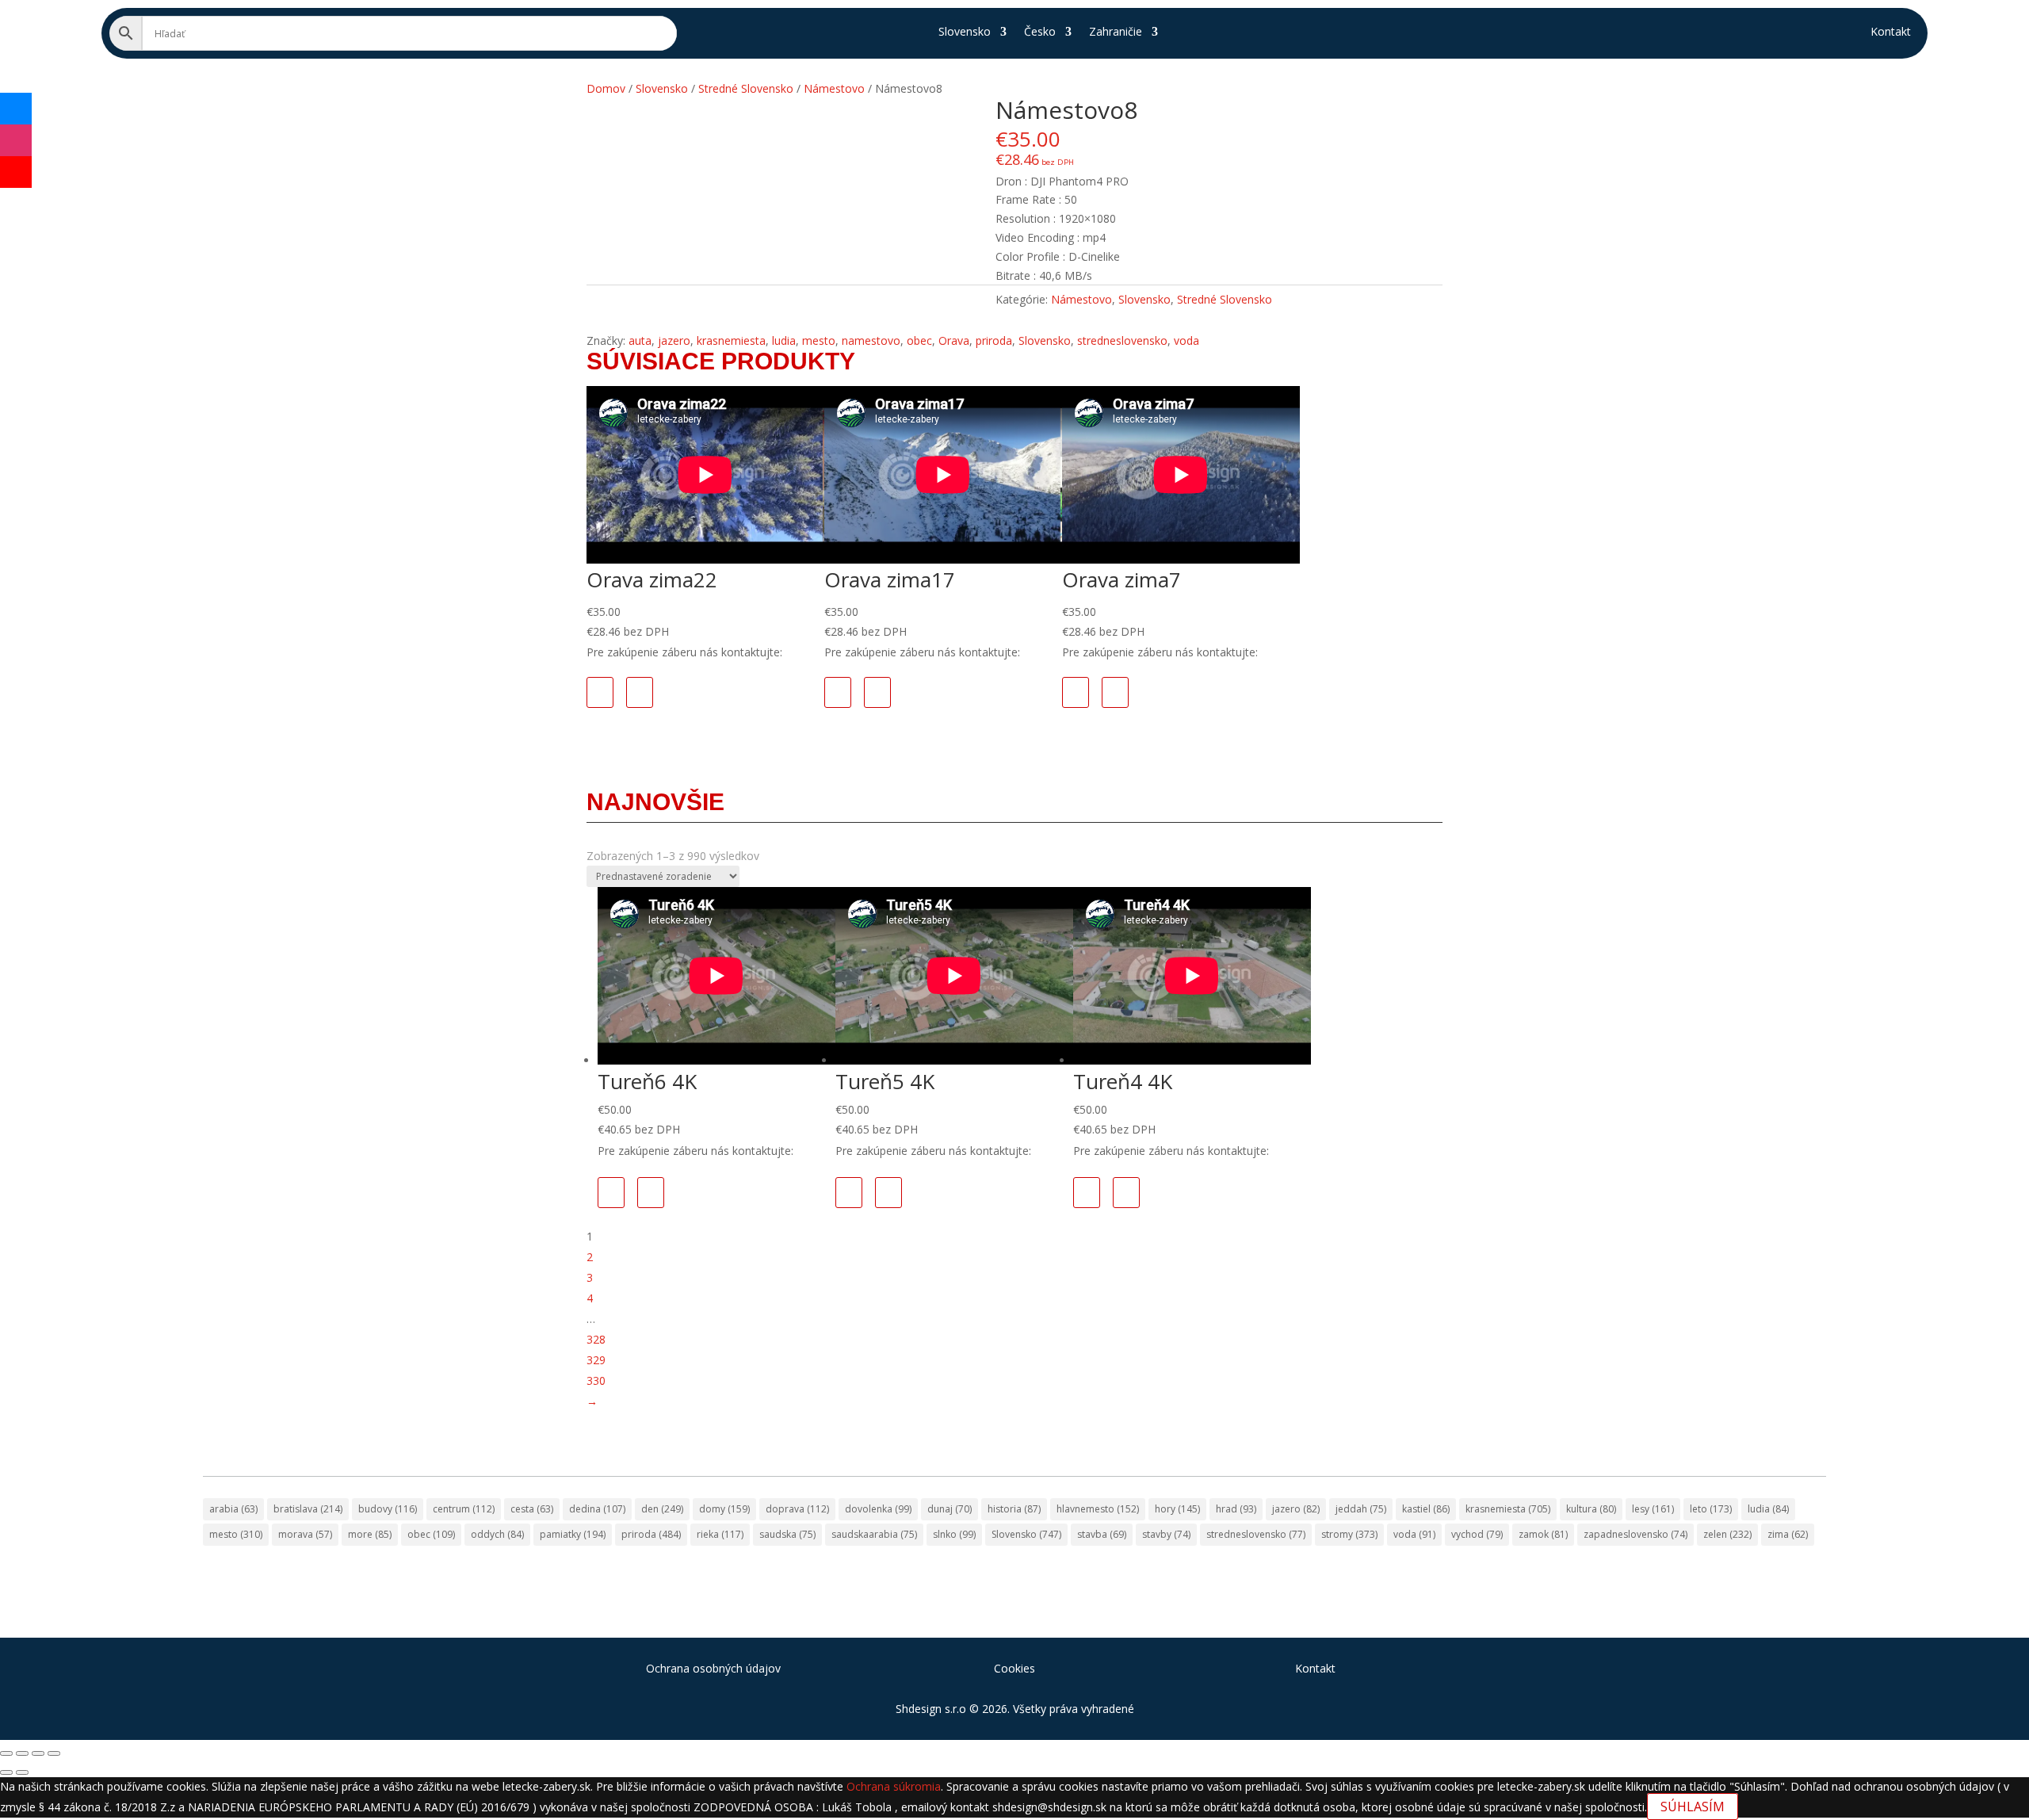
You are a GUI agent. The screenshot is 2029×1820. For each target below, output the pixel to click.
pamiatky (573, 1534)
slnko (954, 1534)
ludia (784, 340)
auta (640, 340)
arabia (233, 1509)
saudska (787, 1534)
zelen (1727, 1534)
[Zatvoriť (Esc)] (54, 1753)
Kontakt (1891, 32)
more (370, 1534)
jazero (674, 340)
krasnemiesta (731, 340)
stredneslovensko (1122, 340)
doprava (797, 1509)
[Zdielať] (38, 1753)
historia (1014, 1509)
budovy (388, 1509)
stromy (1349, 1534)
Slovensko (965, 32)
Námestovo (1081, 299)
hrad (1236, 1509)
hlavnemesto (1098, 1509)
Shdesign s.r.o (931, 1709)
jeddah (1361, 1509)
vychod (1477, 1534)
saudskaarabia (874, 1534)
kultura (1591, 1509)
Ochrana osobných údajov (713, 1668)
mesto (819, 340)
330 (596, 1380)
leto (1711, 1509)
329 (596, 1360)
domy (724, 1509)
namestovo (871, 340)
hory (1177, 1509)
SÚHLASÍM (1693, 1807)
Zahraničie (1116, 32)
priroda (994, 340)
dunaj (950, 1509)
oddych (497, 1534)
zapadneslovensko (1635, 1534)
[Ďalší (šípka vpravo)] (22, 1772)
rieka (720, 1534)
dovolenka (878, 1509)
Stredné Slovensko (1225, 299)
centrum (464, 1509)
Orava (954, 340)
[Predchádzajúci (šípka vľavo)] (6, 1772)
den (662, 1509)
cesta (532, 1509)
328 (596, 1339)
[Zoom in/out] (6, 1753)
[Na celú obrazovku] (22, 1753)
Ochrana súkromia (894, 1786)
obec (919, 340)
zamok (1543, 1534)
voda (1186, 340)
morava (305, 1534)
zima (1788, 1534)
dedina (597, 1509)
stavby (1166, 1534)
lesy (1653, 1509)
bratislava (308, 1509)
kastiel (1426, 1509)
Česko (1040, 32)
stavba (1102, 1534)
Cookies (1014, 1668)
